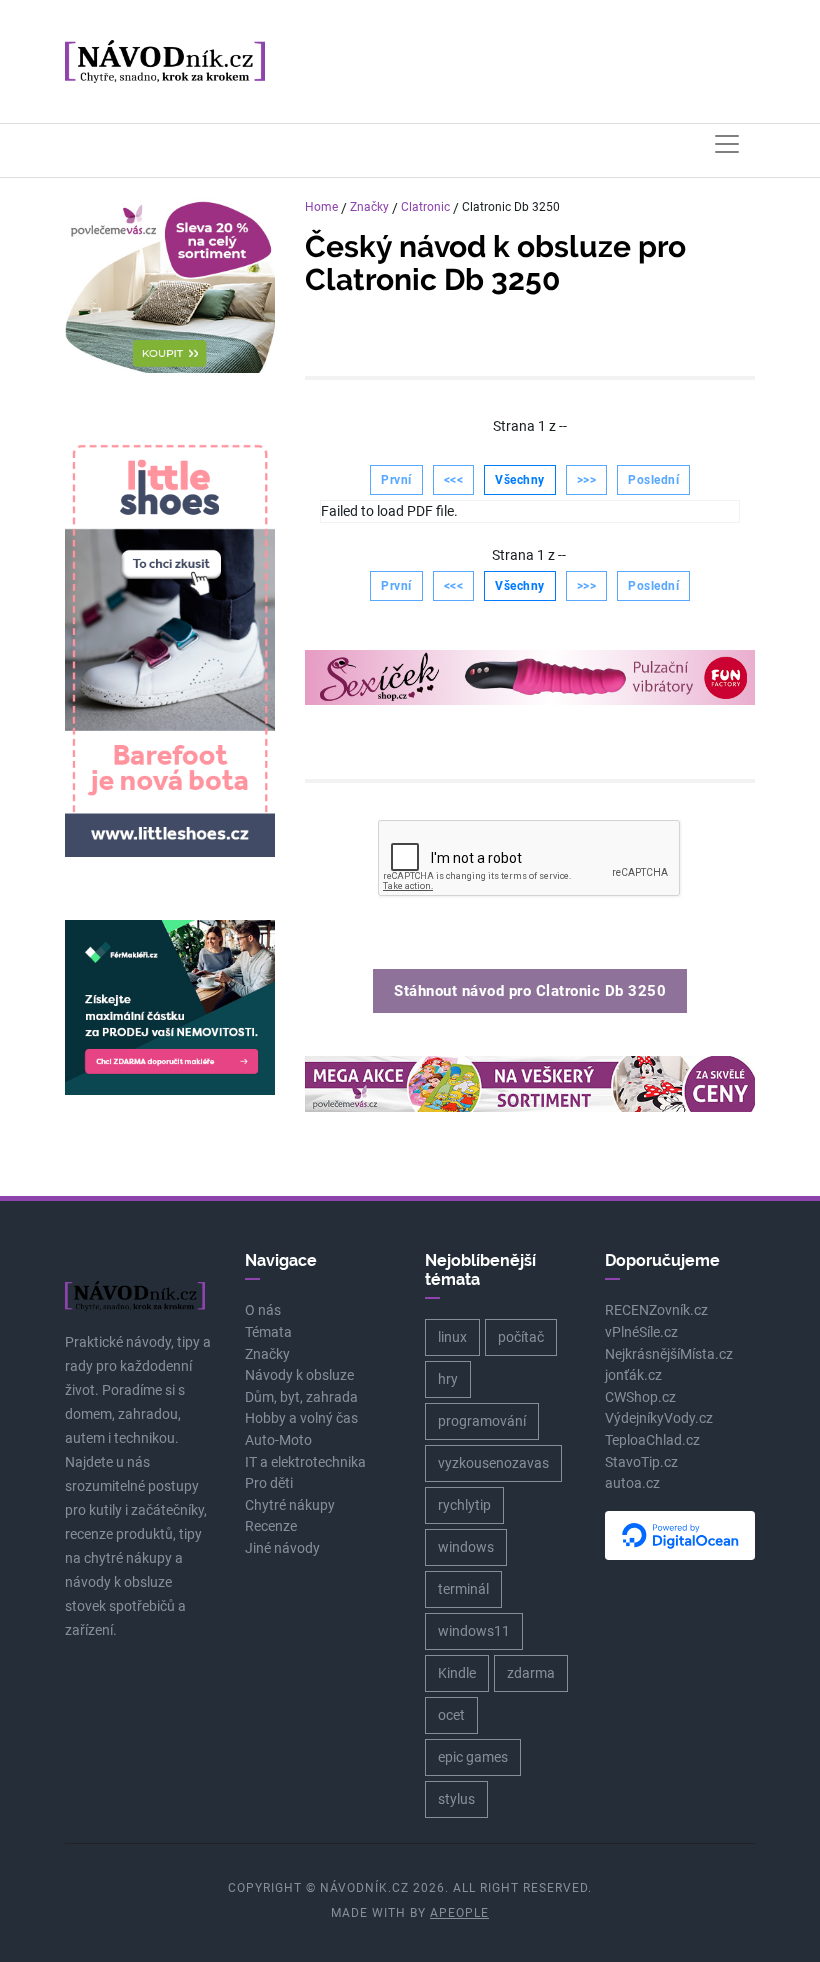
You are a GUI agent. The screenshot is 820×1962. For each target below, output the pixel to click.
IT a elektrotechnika (305, 1462)
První (396, 480)
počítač (521, 1337)
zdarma (531, 1673)
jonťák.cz (633, 1375)
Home (321, 207)
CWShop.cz (640, 1397)
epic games (473, 1757)
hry (448, 1379)
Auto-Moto (278, 1440)
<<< (454, 480)
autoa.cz (632, 1483)
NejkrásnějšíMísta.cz (669, 1354)
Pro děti (269, 1483)
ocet (451, 1715)
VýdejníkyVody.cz (659, 1418)
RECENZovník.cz (656, 1310)
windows (466, 1547)
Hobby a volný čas (301, 1418)
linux (452, 1337)
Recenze (271, 1526)
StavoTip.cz (641, 1462)
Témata (268, 1332)
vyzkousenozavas (493, 1463)
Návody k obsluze (299, 1375)
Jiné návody (282, 1548)
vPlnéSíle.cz (641, 1332)
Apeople (459, 1913)
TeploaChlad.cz (652, 1440)
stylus (456, 1799)
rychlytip (464, 1505)
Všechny (520, 480)
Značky (369, 207)
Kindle (457, 1673)
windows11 (474, 1631)
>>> (587, 480)
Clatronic (425, 207)
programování (482, 1421)
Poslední (653, 480)
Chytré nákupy (290, 1505)
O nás (263, 1310)
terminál (463, 1589)
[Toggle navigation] (727, 144)
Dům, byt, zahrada (301, 1397)
